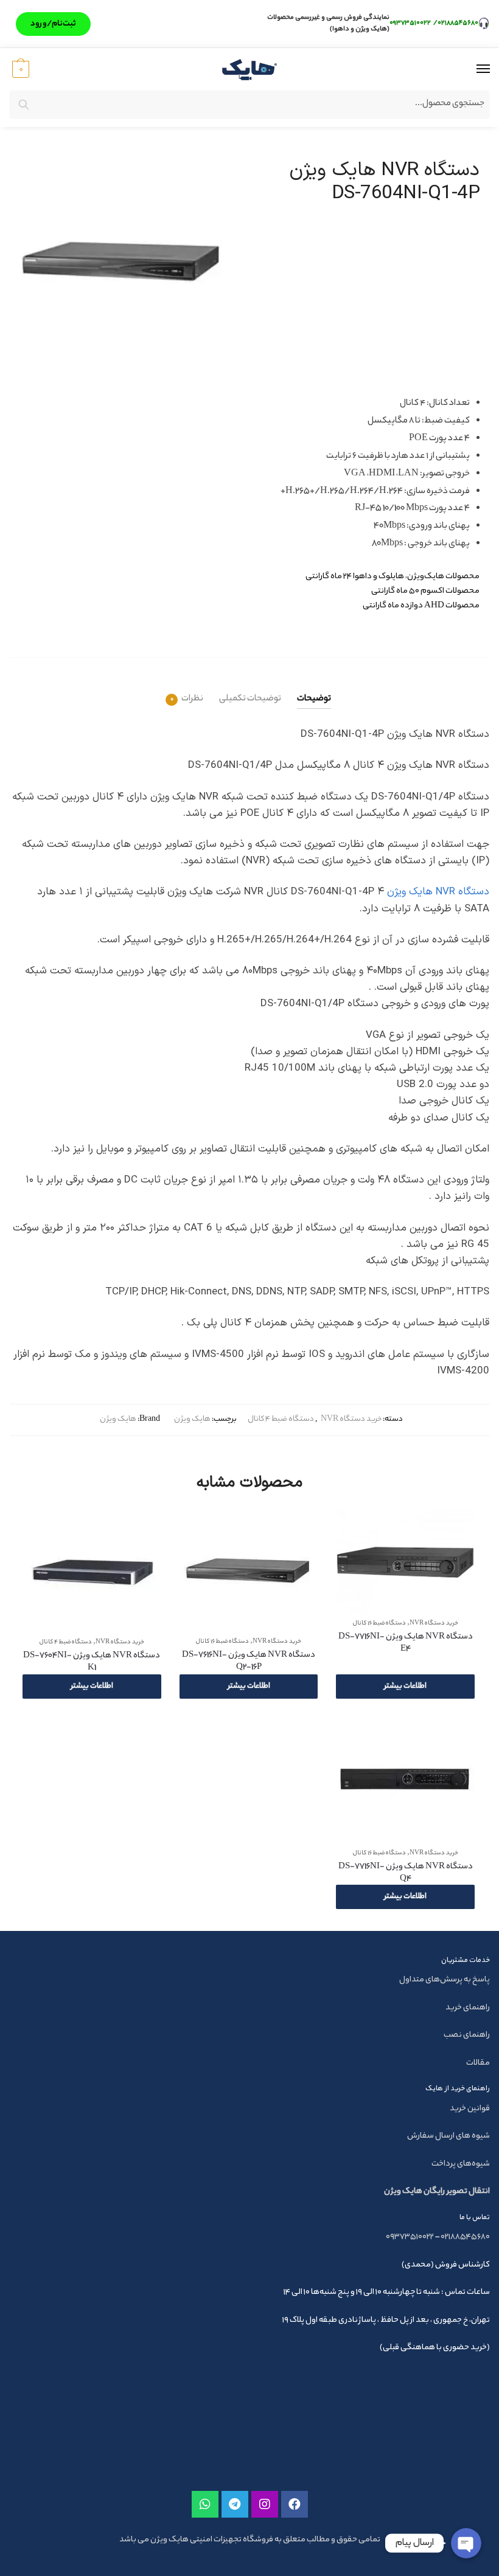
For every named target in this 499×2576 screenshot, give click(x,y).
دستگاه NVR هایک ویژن (438, 892)
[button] (53, 24)
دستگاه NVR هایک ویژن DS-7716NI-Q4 (406, 1873)
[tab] (314, 689)
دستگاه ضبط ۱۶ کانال (379, 1624)
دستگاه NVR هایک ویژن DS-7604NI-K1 (92, 1662)
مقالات (478, 2063)
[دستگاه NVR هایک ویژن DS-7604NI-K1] (92, 1571)
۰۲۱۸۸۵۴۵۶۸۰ (458, 23)
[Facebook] (295, 2504)
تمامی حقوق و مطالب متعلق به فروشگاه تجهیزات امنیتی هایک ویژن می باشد (250, 2540)
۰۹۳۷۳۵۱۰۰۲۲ (411, 23)
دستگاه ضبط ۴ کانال (281, 1419)
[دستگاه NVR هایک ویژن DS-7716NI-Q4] (405, 1781)
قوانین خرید (470, 2109)
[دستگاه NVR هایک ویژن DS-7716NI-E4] (405, 1562)
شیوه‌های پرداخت (461, 2164)
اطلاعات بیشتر (405, 1686)
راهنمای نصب (467, 2035)
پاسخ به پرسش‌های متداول (445, 1980)
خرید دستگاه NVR (351, 1419)
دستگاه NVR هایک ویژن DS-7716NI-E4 (406, 1643)
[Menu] (472, 69)
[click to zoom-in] (124, 262)
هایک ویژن (192, 1419)
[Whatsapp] (205, 2504)
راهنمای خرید (468, 2008)
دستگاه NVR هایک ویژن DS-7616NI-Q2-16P (249, 1662)
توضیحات (314, 699)
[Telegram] (235, 2504)
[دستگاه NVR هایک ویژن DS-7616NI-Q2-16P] (249, 1571)
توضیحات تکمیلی (250, 699)
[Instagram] (265, 2504)
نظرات (192, 699)
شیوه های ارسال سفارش (448, 2136)
